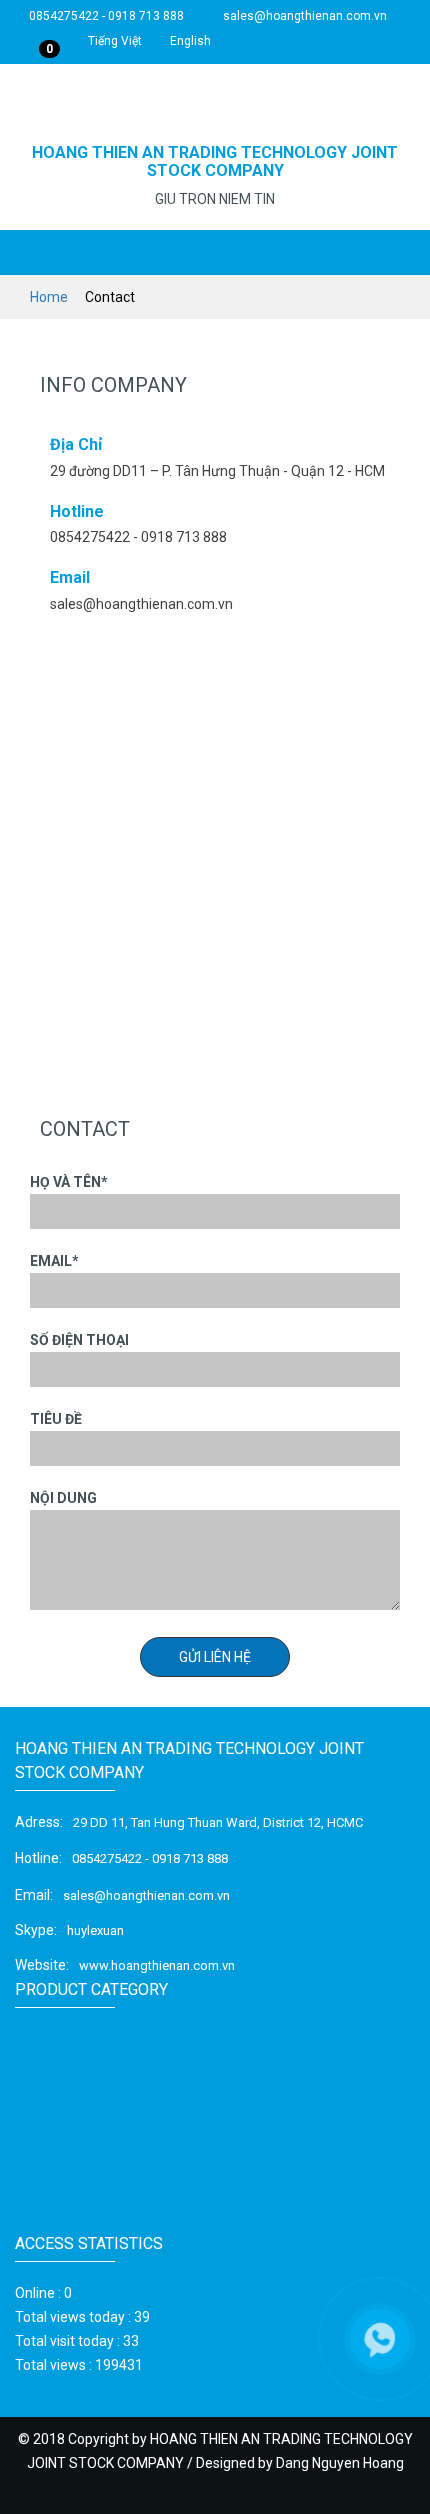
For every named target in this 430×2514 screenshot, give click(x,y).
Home (50, 297)
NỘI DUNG (63, 1498)
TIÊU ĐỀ (56, 1419)
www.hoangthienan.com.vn (157, 1965)
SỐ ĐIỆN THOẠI (79, 1340)
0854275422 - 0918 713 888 (105, 16)
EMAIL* (54, 1261)
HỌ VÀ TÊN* (69, 1182)
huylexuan (95, 1930)
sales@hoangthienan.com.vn (303, 16)
